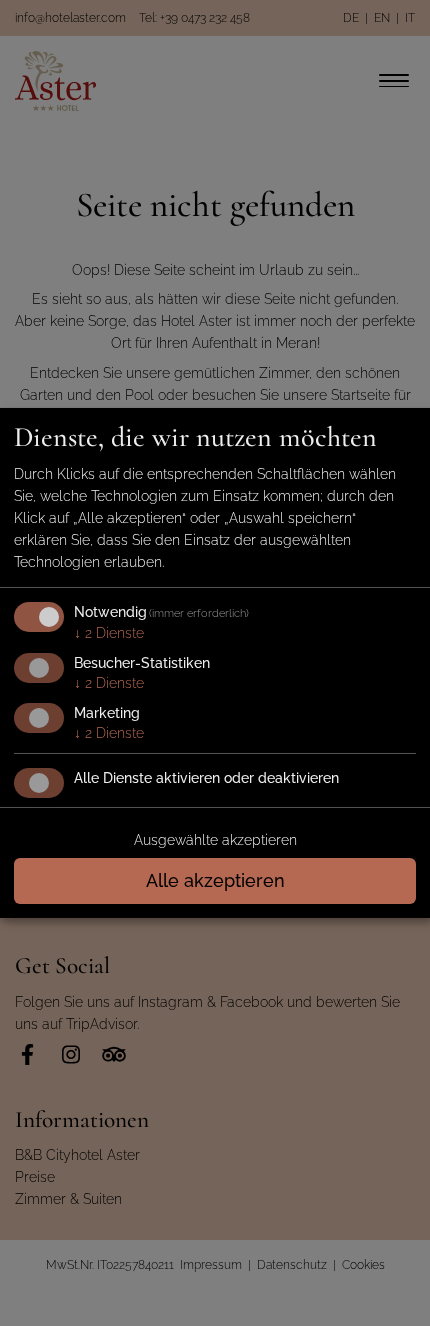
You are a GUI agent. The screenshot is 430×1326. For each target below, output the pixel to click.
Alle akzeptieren (215, 880)
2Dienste (109, 633)
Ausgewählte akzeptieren (215, 839)
